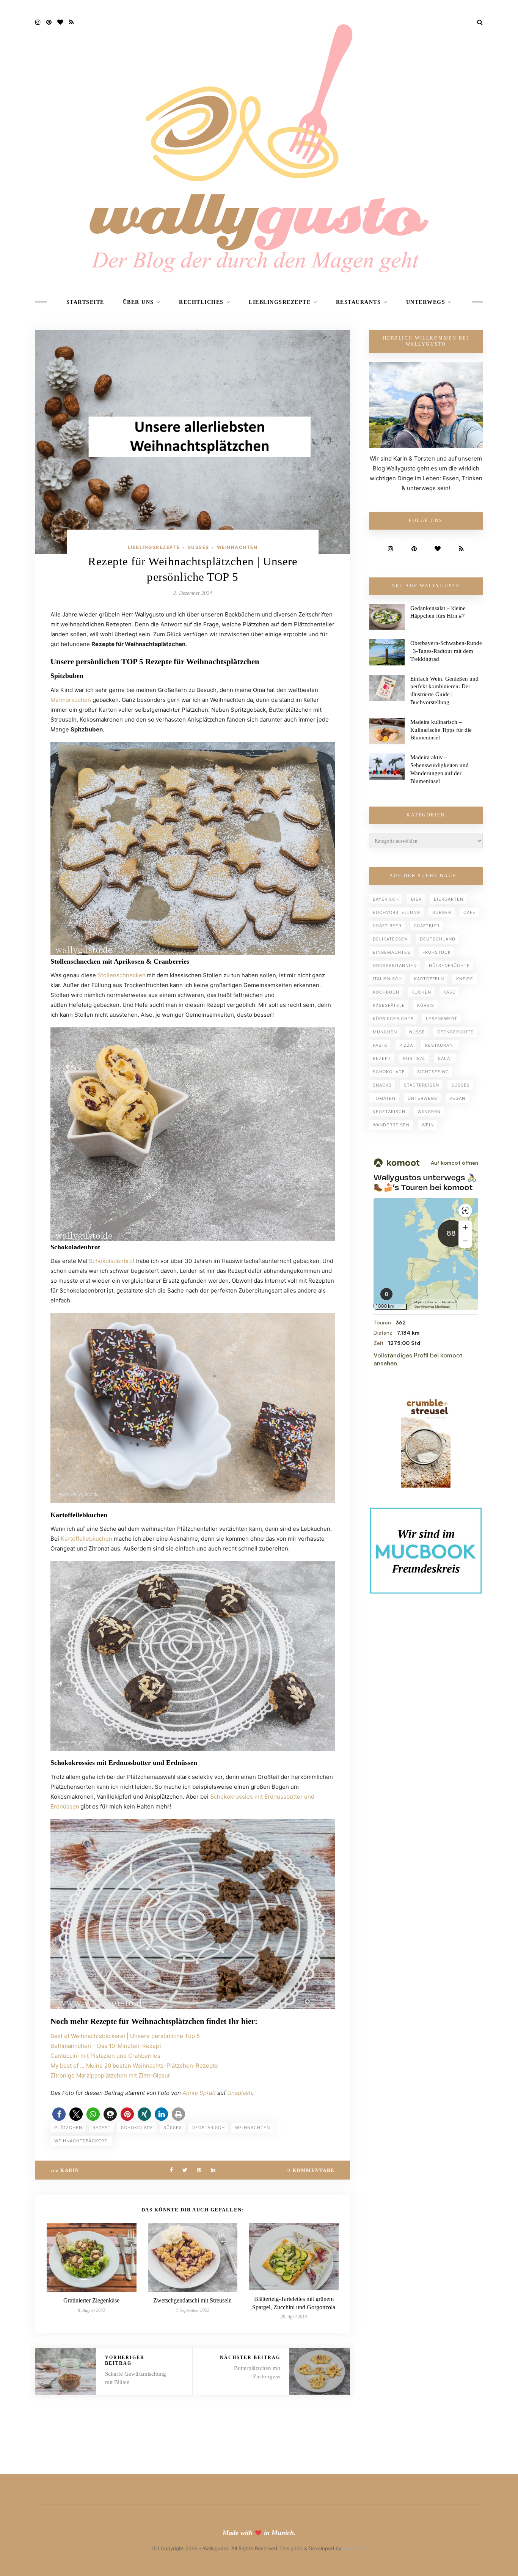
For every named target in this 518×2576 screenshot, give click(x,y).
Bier (416, 899)
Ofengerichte (455, 1032)
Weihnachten (237, 547)
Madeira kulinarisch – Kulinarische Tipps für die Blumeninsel (441, 730)
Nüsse (417, 1032)
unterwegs (422, 1098)
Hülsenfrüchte (449, 966)
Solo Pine (354, 2548)
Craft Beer (387, 926)
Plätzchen (68, 2128)
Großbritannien (395, 966)
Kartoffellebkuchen (86, 1539)
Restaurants (359, 302)
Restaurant (440, 1045)
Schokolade (137, 2128)
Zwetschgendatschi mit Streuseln (192, 2300)
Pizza (406, 1045)
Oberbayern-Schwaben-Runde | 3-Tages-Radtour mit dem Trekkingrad (446, 651)
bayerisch (386, 899)
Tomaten (384, 1098)
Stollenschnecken (122, 975)
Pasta (380, 1045)
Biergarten (449, 899)
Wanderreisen (391, 1125)
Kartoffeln (429, 979)
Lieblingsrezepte (280, 302)
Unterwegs (426, 302)
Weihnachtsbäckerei (82, 2141)
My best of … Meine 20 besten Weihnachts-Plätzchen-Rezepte (134, 2066)
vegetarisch (209, 2128)
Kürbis (426, 1005)
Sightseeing (433, 1072)
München (385, 1032)
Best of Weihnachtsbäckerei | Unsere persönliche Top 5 (125, 2036)
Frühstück (437, 952)
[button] (59, 2114)
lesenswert (442, 1019)
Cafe (469, 912)
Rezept (102, 2128)
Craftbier (427, 926)
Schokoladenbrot (111, 1261)
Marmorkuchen (71, 700)
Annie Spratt (199, 2093)
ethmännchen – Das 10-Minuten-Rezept (108, 2046)
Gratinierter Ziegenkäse (91, 2300)
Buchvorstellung (396, 912)
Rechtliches (201, 302)
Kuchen (421, 992)
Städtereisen (421, 1085)
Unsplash (240, 2093)
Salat (445, 1058)
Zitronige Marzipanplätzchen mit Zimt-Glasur (110, 2075)
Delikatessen (390, 939)
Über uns (138, 302)
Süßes (199, 547)
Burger (442, 912)
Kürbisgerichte (393, 1019)
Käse (449, 992)
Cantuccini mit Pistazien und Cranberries (105, 2056)
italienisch (387, 979)
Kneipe (465, 979)
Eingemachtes (392, 952)
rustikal (414, 1058)
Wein (428, 1125)
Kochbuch (386, 992)
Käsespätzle (389, 1005)
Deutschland (438, 939)
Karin (70, 2170)
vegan (457, 1098)
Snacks (382, 1085)
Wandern (429, 1112)
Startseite (85, 302)
